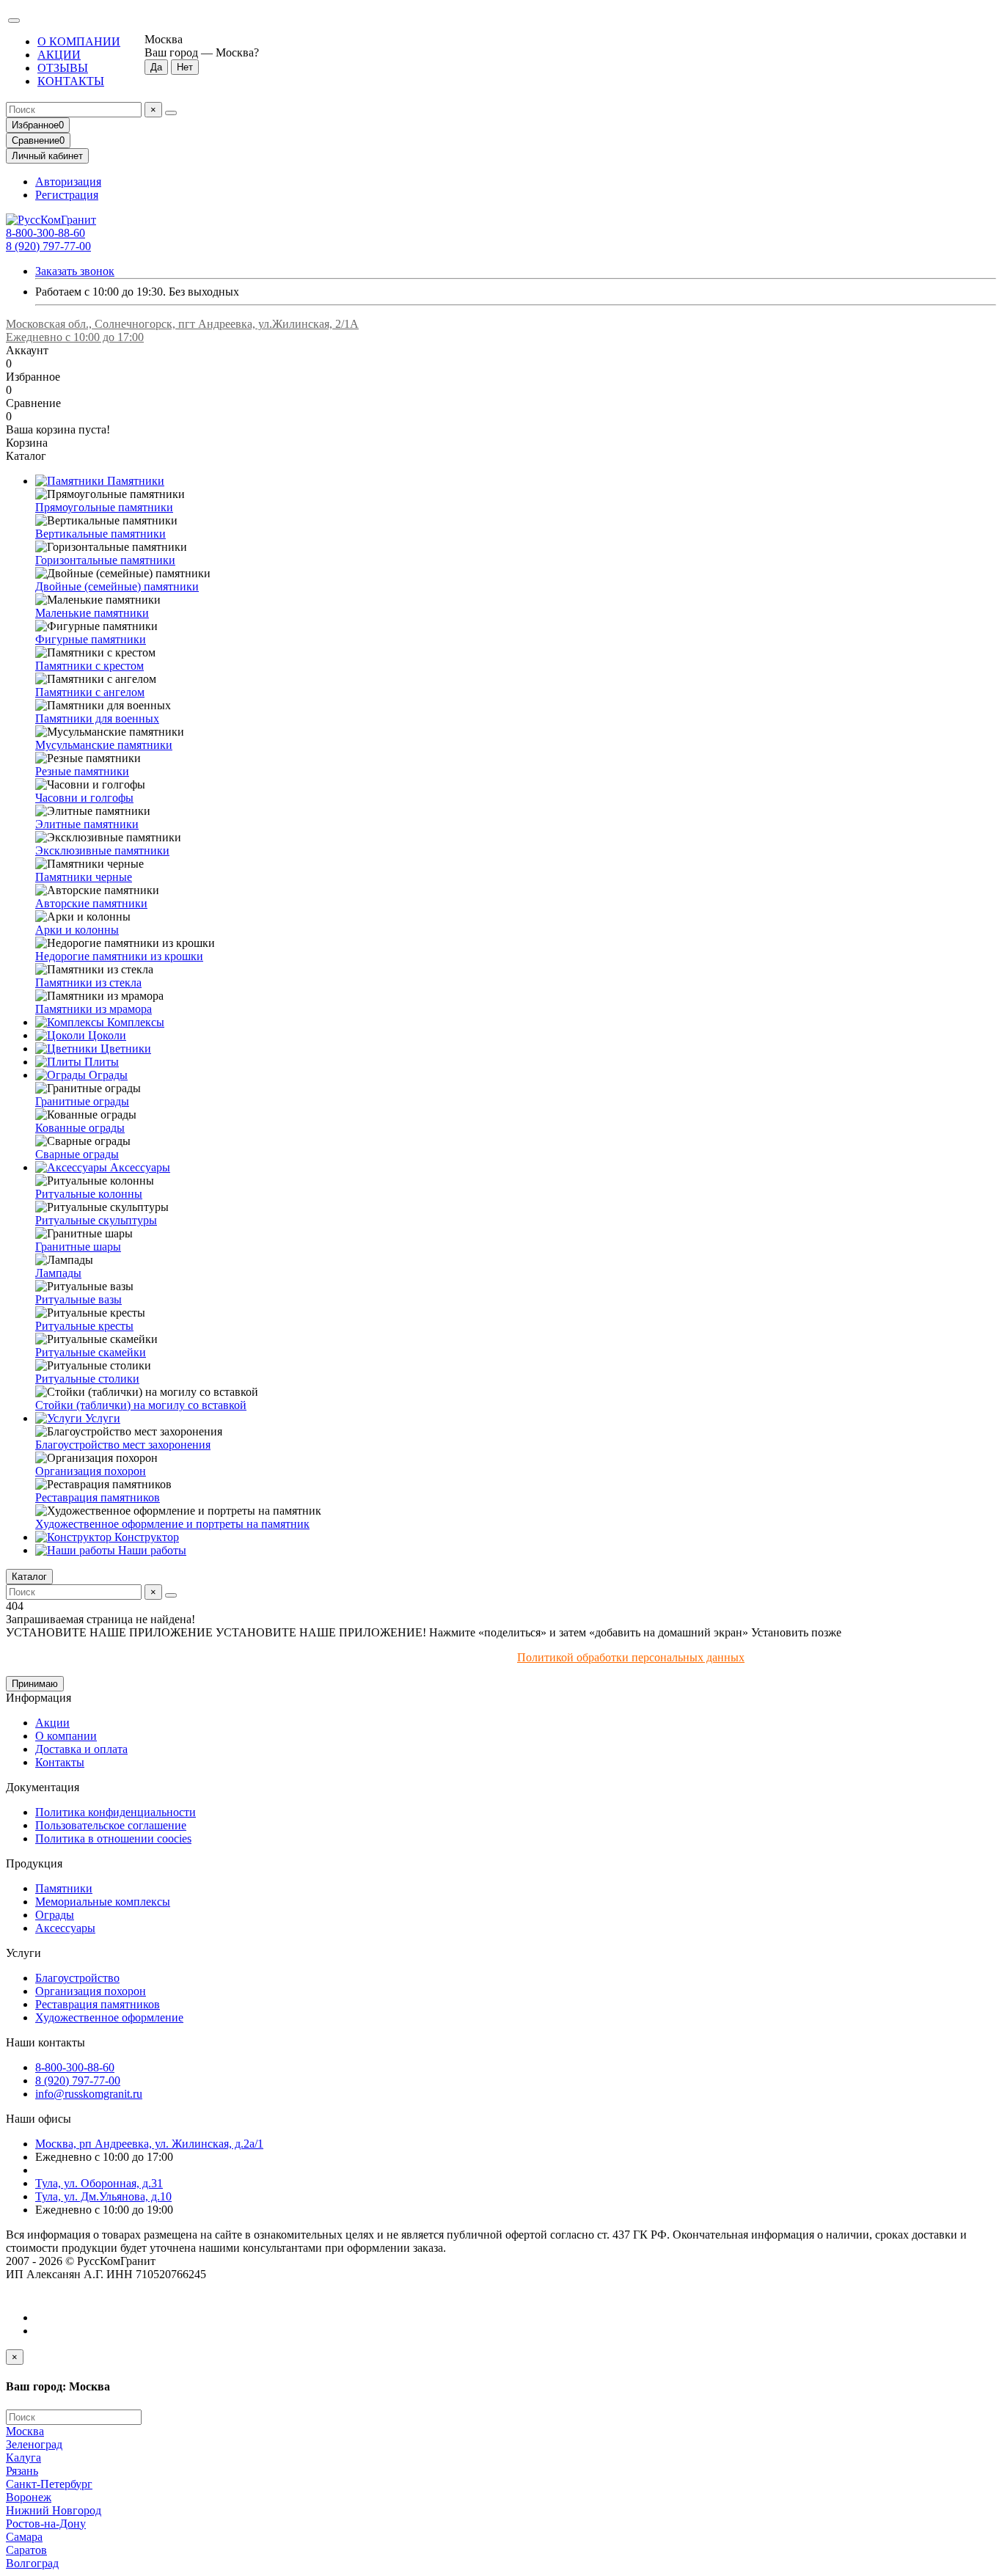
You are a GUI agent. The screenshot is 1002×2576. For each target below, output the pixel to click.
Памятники (134, 481)
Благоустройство (77, 1978)
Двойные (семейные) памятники (117, 586)
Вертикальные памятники (100, 534)
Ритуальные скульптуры (96, 1220)
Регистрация (67, 195)
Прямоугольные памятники (104, 507)
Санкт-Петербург (49, 2484)
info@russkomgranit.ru (89, 2094)
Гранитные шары (78, 1247)
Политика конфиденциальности (116, 1812)
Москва (25, 2431)
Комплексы (134, 1022)
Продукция (34, 1863)
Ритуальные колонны (89, 1194)
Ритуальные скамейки (91, 1352)
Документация (43, 1787)
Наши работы (151, 1550)
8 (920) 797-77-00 (48, 246)
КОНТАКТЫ (71, 81)
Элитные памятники (87, 824)
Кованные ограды (80, 1128)
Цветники (124, 1049)
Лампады (58, 1273)
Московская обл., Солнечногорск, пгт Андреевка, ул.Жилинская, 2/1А (182, 324)
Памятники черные (84, 877)
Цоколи (106, 1035)
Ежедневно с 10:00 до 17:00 (75, 337)
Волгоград (32, 2563)
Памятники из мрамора (94, 1009)
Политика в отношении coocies (113, 1838)
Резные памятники (82, 771)
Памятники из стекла (88, 983)
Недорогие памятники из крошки (119, 956)
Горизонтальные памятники (105, 560)
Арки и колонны (77, 930)
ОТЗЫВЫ (63, 68)
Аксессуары (139, 1167)
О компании (66, 1736)
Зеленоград (34, 2444)
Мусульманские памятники (104, 745)
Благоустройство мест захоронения (123, 1445)
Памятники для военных (97, 718)
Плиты (100, 1062)
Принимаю (35, 1684)
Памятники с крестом (89, 666)
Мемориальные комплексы (103, 1902)
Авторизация (68, 182)
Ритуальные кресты (84, 1326)
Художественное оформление (109, 2017)
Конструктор (145, 1537)
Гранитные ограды (82, 1101)
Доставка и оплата (81, 1749)
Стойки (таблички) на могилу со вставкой (141, 1405)
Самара (24, 2537)
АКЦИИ (59, 55)
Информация (39, 1698)
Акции (52, 1723)
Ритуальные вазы (78, 1299)
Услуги (101, 1418)
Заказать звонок (75, 271)
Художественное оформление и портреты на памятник (172, 1524)
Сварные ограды (77, 1154)
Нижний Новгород (54, 2510)
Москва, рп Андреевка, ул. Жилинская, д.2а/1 (149, 2144)
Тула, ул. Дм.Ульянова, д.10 (103, 2196)
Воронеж (29, 2497)
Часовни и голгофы (84, 798)
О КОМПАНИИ (79, 41)
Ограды (107, 1075)
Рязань (22, 2471)
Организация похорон (91, 1471)
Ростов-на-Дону (46, 2524)
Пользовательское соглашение (111, 1825)
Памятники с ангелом (90, 692)
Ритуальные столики (87, 1379)
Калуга (23, 2458)
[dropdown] (14, 21)
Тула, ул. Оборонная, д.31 (99, 2183)
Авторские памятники (91, 903)
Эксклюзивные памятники (102, 850)
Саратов (26, 2550)
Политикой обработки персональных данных (631, 1657)
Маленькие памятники (92, 613)
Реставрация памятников (98, 1497)
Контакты (60, 1762)
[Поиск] (171, 113)
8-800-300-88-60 (45, 233)
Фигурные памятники (91, 639)
